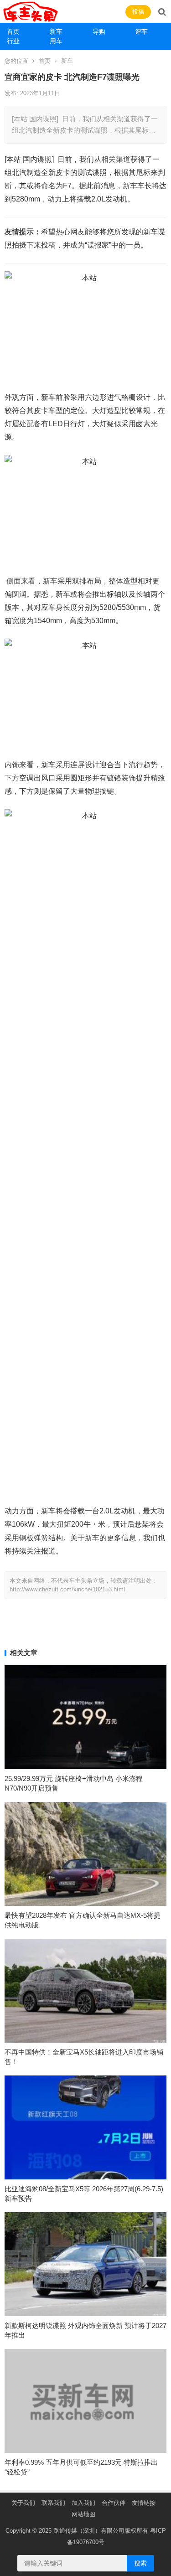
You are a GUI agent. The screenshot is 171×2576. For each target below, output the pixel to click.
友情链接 (144, 2503)
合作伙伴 (114, 2503)
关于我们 (23, 2503)
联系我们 (53, 2503)
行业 (13, 41)
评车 (141, 31)
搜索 (140, 2563)
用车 (56, 41)
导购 (99, 31)
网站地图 (83, 2514)
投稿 (138, 12)
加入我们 (83, 2503)
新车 (56, 31)
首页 (13, 31)
